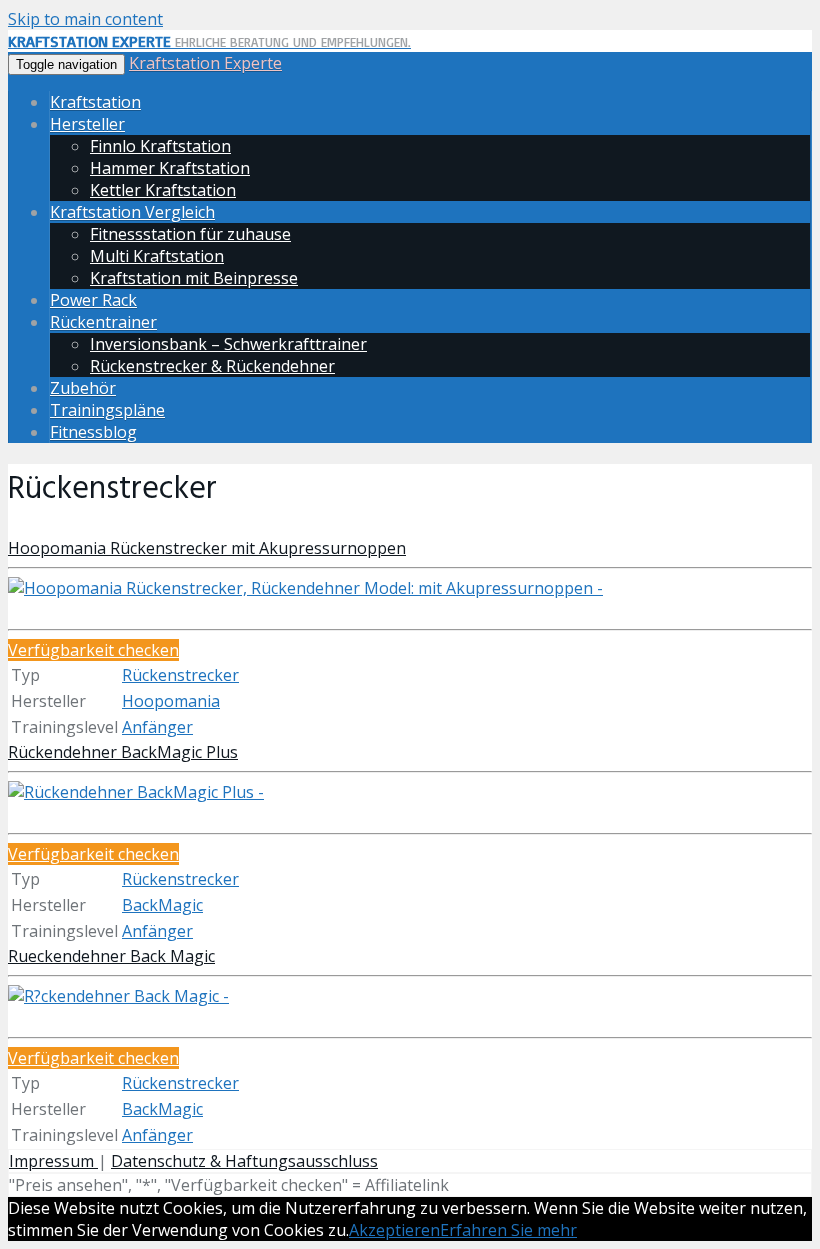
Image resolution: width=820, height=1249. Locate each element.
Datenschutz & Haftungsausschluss (244, 1161)
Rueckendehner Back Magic (111, 956)
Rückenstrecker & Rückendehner (212, 366)
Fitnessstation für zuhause (190, 234)
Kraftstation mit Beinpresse (194, 278)
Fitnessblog (93, 432)
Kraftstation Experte (205, 63)
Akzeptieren (394, 1230)
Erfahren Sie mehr (508, 1230)
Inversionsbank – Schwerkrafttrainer (228, 344)
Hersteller (87, 124)
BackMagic (162, 905)
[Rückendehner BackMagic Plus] (136, 792)
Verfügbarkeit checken (93, 650)
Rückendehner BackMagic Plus (123, 752)
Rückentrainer (103, 322)
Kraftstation (95, 102)
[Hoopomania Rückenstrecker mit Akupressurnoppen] (305, 588)
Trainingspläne (107, 410)
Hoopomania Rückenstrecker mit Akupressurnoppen (207, 548)
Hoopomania (171, 701)
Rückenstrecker (180, 675)
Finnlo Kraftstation (160, 146)
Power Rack (93, 300)
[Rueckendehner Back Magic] (118, 996)
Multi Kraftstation (157, 256)
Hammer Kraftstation (170, 168)
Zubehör (83, 388)
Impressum (53, 1161)
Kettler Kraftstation (163, 190)
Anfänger (157, 727)
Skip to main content (85, 19)
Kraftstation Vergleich (132, 212)
